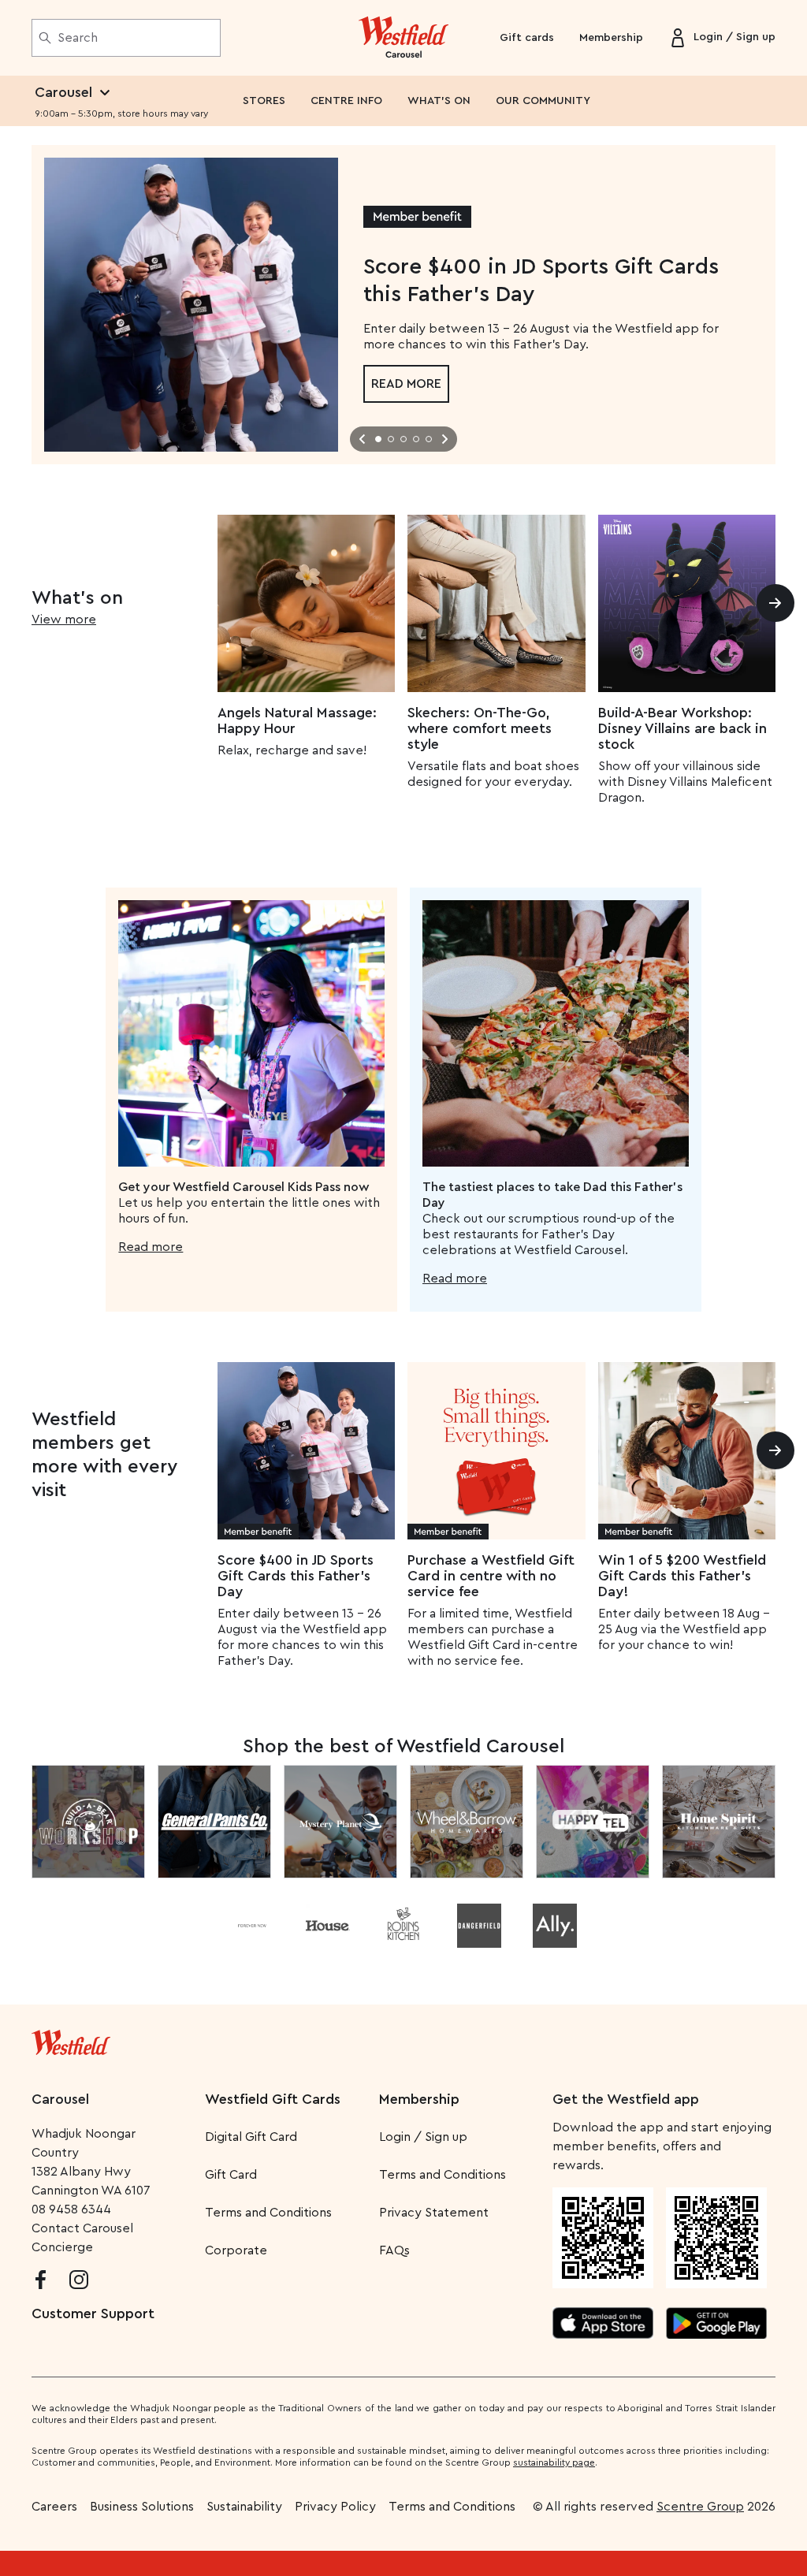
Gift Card (231, 2175)
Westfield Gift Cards (273, 2099)
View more (64, 620)
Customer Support (93, 2314)
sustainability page (554, 2462)
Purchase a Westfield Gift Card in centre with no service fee (491, 1576)
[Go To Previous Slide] (363, 439)
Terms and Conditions (268, 2213)
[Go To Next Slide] (444, 439)
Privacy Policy (335, 2507)
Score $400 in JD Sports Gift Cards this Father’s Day (296, 1576)
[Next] (775, 603)
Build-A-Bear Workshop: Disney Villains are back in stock (682, 728)
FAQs (394, 2250)
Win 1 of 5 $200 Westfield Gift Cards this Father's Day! (682, 1576)
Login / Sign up (423, 2137)
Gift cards (527, 38)
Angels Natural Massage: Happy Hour (297, 720)
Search (78, 38)
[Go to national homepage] (71, 2039)
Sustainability (244, 2507)
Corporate (236, 2250)
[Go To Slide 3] (403, 439)
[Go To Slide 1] (378, 439)
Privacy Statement (434, 2213)
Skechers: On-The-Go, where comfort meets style (480, 728)
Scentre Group (700, 2507)
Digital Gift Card (251, 2137)
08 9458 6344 (71, 2209)
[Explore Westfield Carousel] (404, 38)
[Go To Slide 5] (429, 439)
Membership (611, 38)
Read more (406, 384)
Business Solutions (142, 2507)
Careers (54, 2507)
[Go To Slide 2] (391, 439)
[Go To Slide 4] (416, 439)
